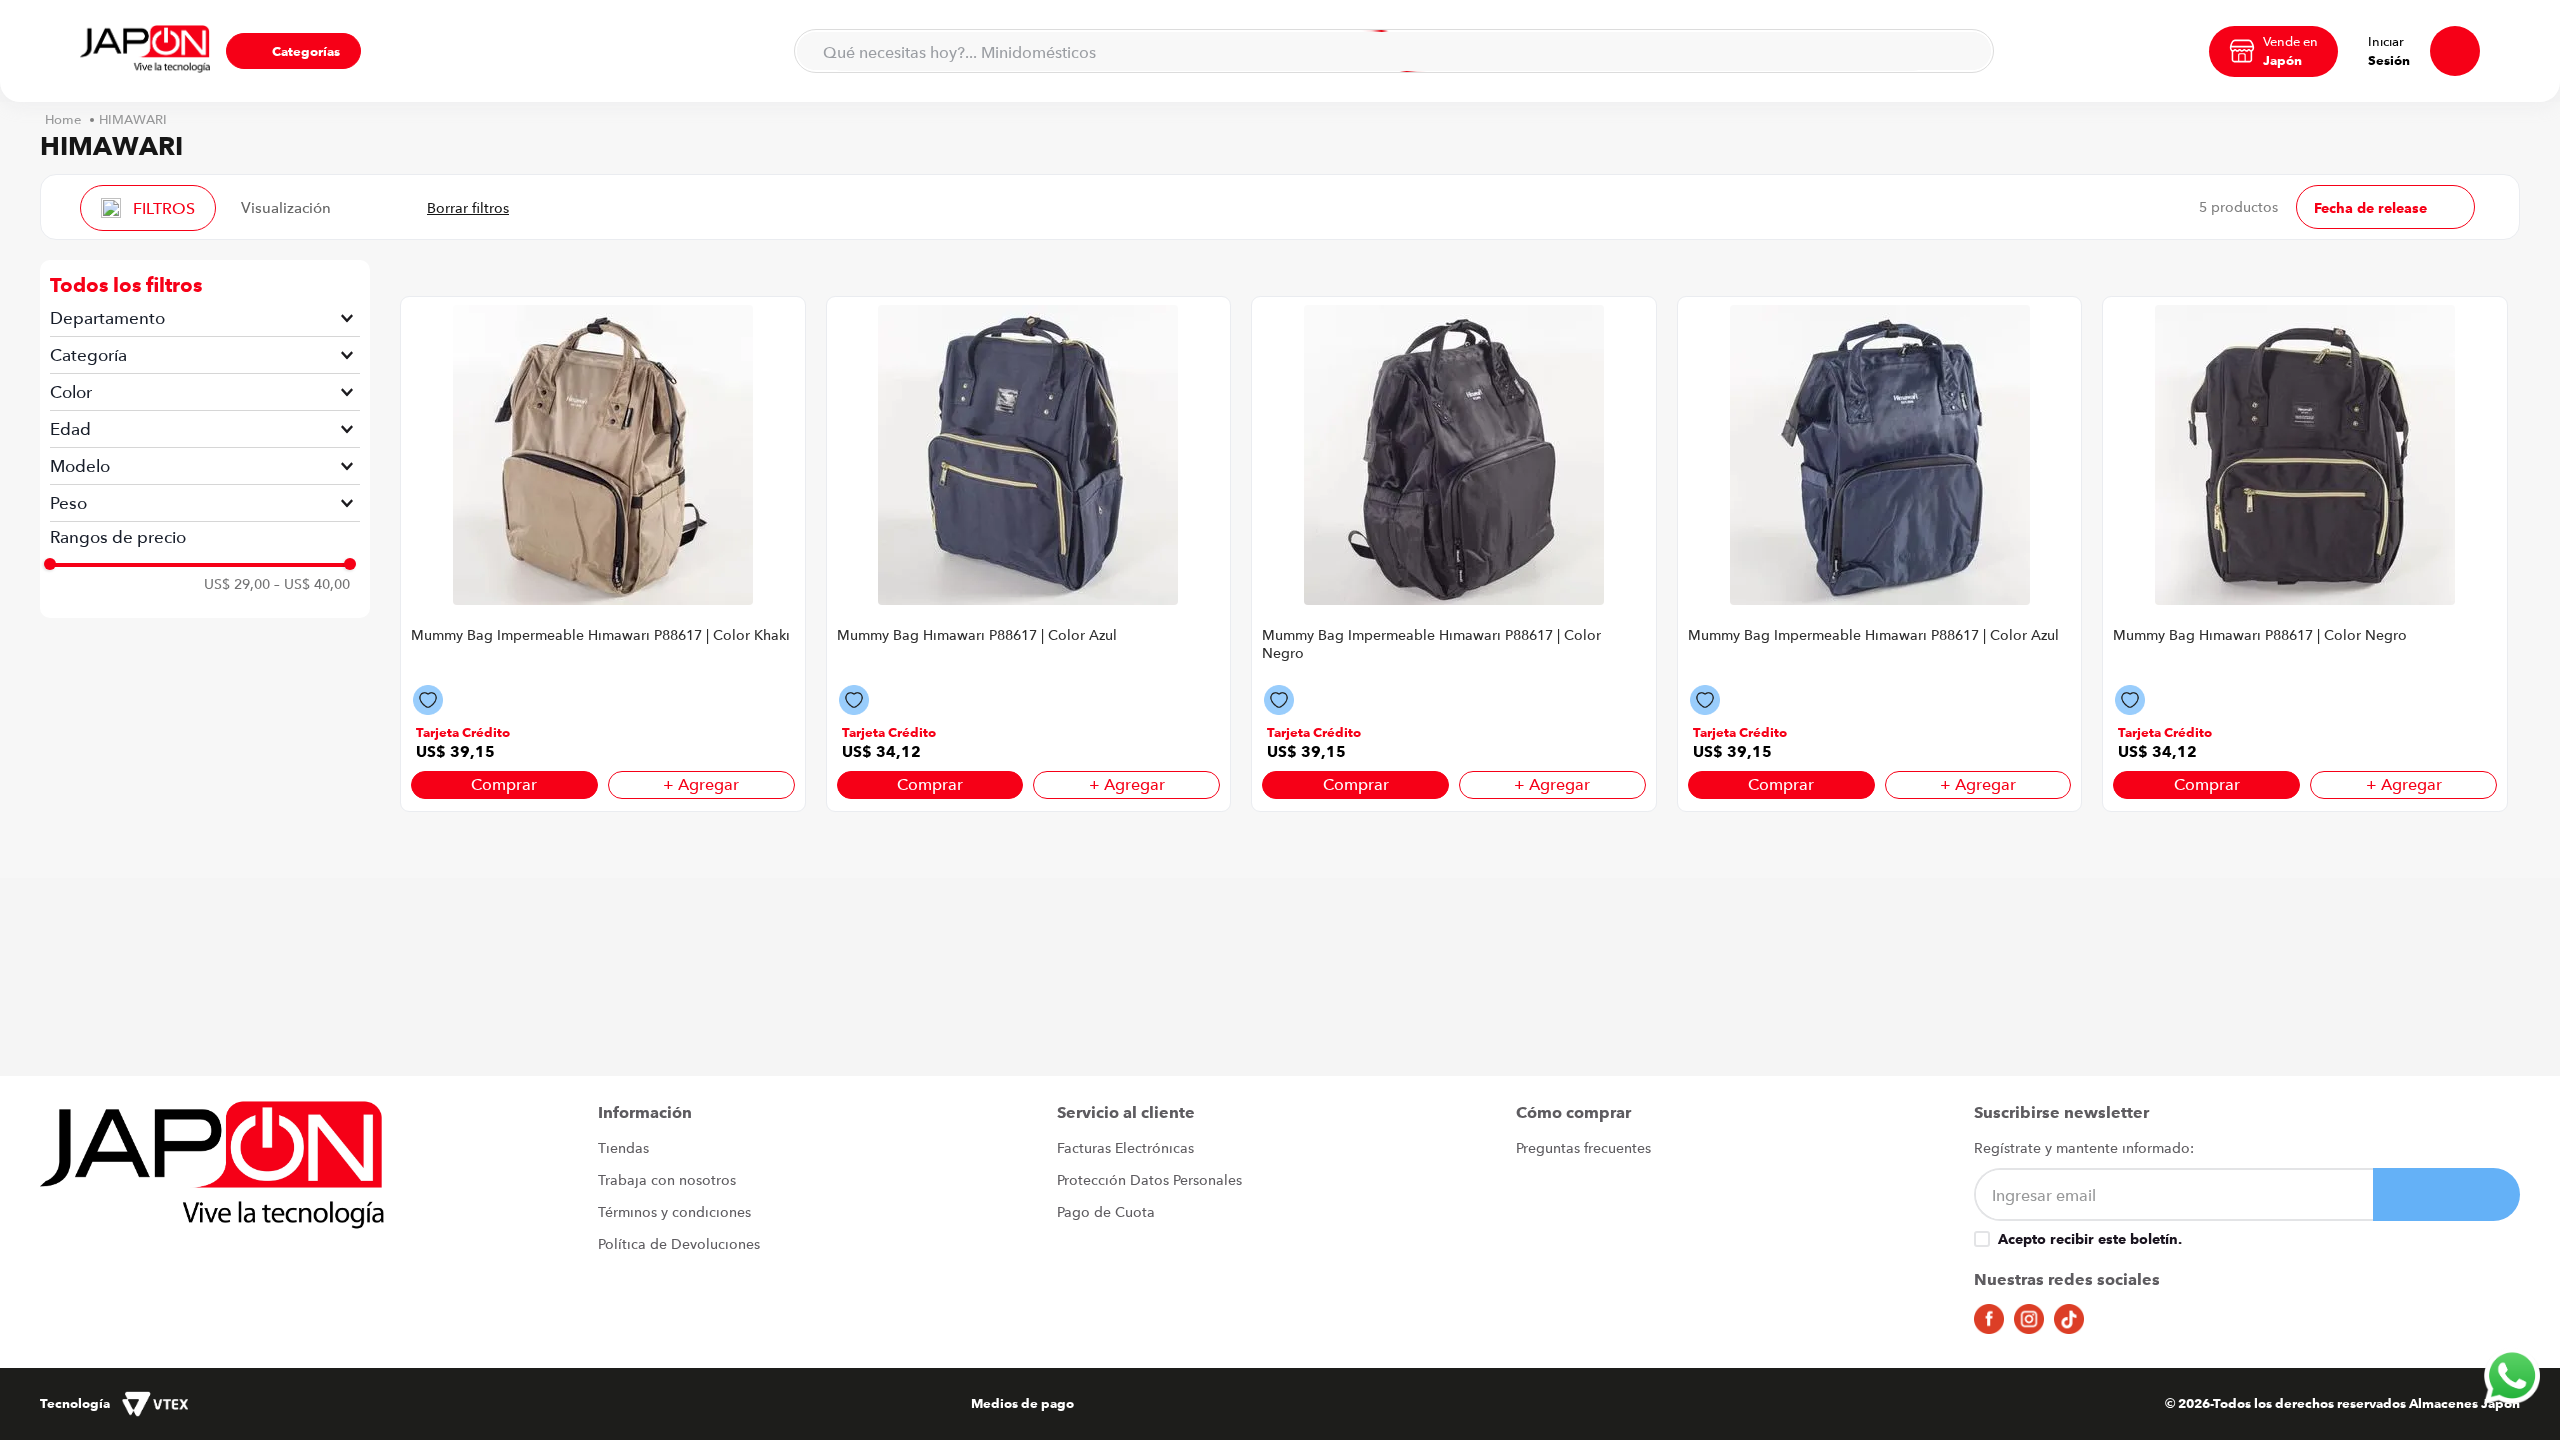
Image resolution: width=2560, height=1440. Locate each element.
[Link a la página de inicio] (63, 119)
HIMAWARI (133, 119)
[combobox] (1394, 51)
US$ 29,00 (237, 584)
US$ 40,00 (312, 584)
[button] (293, 51)
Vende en (2290, 41)
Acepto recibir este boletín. (2090, 1239)
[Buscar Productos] (1966, 51)
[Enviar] (2446, 1194)
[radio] (358, 207)
